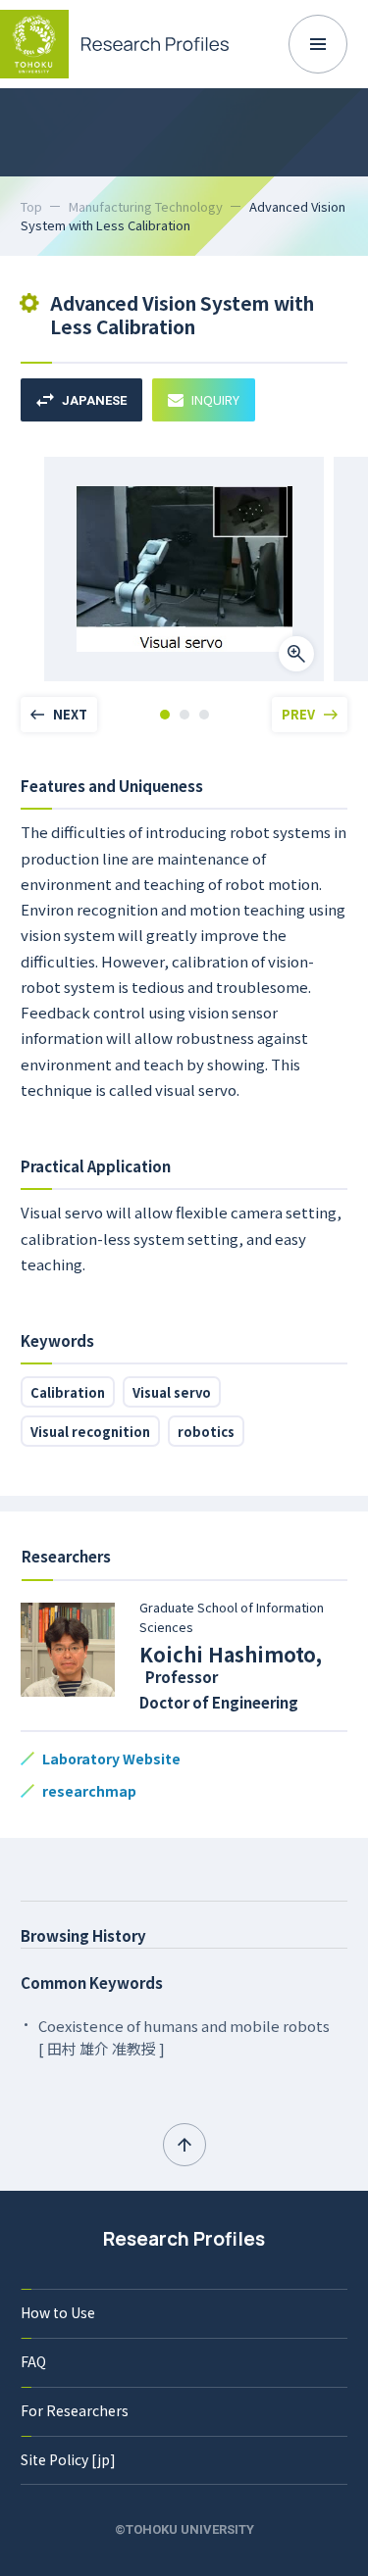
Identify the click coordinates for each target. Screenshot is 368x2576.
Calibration (68, 1392)
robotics (206, 1432)
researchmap (89, 1791)
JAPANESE (94, 400)
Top (31, 206)
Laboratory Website (111, 1759)
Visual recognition (90, 1432)
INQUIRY (215, 399)
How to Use (58, 2312)
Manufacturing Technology (146, 206)
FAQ (33, 2361)
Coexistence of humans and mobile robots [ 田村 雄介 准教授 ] (184, 2037)
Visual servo (172, 1392)
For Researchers (75, 2410)
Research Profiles (184, 2239)
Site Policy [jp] (68, 2459)
